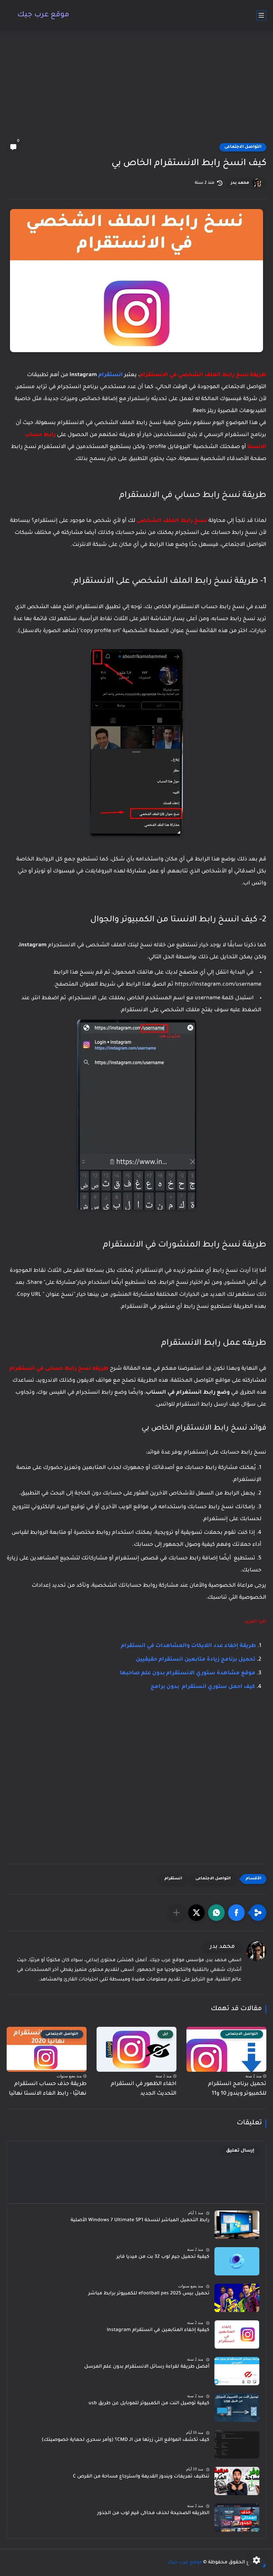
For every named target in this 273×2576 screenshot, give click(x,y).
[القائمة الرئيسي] (261, 15)
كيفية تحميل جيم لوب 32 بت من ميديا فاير (163, 2257)
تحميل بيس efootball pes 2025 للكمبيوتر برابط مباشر (149, 2294)
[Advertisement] (136, 91)
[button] (236, 1913)
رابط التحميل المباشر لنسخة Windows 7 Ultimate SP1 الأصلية (140, 2221)
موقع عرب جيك (43, 15)
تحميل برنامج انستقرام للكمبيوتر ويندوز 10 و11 (237, 2089)
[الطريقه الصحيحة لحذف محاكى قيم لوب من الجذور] (237, 2518)
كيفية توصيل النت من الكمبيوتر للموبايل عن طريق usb (149, 2404)
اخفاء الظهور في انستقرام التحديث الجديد (144, 2089)
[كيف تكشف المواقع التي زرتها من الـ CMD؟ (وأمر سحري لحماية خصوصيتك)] (237, 2444)
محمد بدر (240, 183)
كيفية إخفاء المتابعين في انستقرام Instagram (158, 2330)
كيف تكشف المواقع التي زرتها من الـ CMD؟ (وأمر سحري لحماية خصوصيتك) (126, 2440)
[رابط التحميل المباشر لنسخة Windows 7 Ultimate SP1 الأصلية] (237, 2225)
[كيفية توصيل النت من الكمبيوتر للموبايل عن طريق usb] (237, 2408)
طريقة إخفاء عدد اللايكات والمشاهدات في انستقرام (188, 1646)
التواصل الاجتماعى (243, 147)
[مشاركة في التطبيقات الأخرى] (176, 1913)
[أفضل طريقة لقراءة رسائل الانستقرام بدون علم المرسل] (237, 2371)
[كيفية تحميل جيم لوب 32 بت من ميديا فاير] (237, 2261)
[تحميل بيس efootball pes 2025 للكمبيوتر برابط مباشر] (237, 2298)
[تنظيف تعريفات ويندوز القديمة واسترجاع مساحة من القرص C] (237, 2481)
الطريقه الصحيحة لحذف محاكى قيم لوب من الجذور (153, 2513)
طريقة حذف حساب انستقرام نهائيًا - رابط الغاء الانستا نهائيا (48, 2089)
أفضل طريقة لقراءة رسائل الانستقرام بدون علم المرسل (147, 2367)
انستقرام (111, 375)
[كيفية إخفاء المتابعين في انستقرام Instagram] (237, 2335)
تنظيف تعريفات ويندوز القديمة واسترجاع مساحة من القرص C (141, 2477)
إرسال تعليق (240, 2151)
